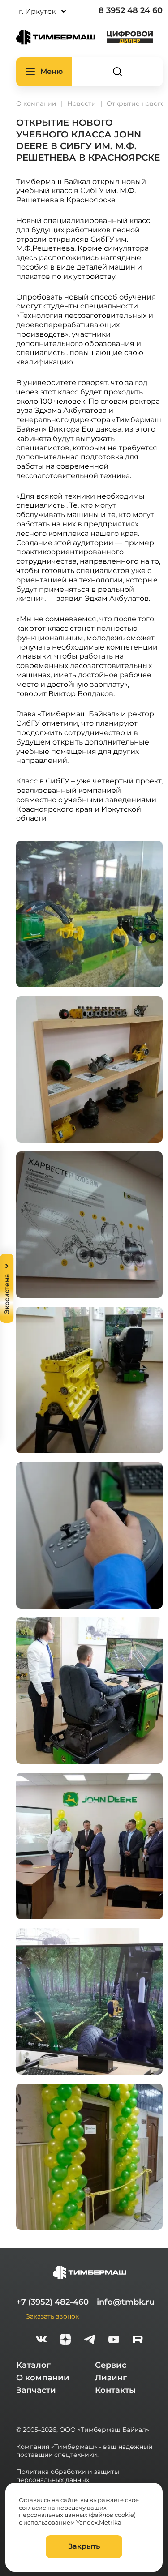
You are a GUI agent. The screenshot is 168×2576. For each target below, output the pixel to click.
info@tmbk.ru (126, 2302)
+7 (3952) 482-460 (52, 2302)
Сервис (111, 2365)
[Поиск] (117, 72)
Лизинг (111, 2378)
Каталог (33, 2365)
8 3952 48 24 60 (131, 10)
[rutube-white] (138, 2340)
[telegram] (90, 2340)
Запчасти (36, 2390)
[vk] (41, 2340)
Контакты (115, 2390)
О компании (43, 2378)
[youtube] (114, 2340)
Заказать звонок (52, 2316)
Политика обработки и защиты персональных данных (68, 2476)
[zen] (65, 2340)
